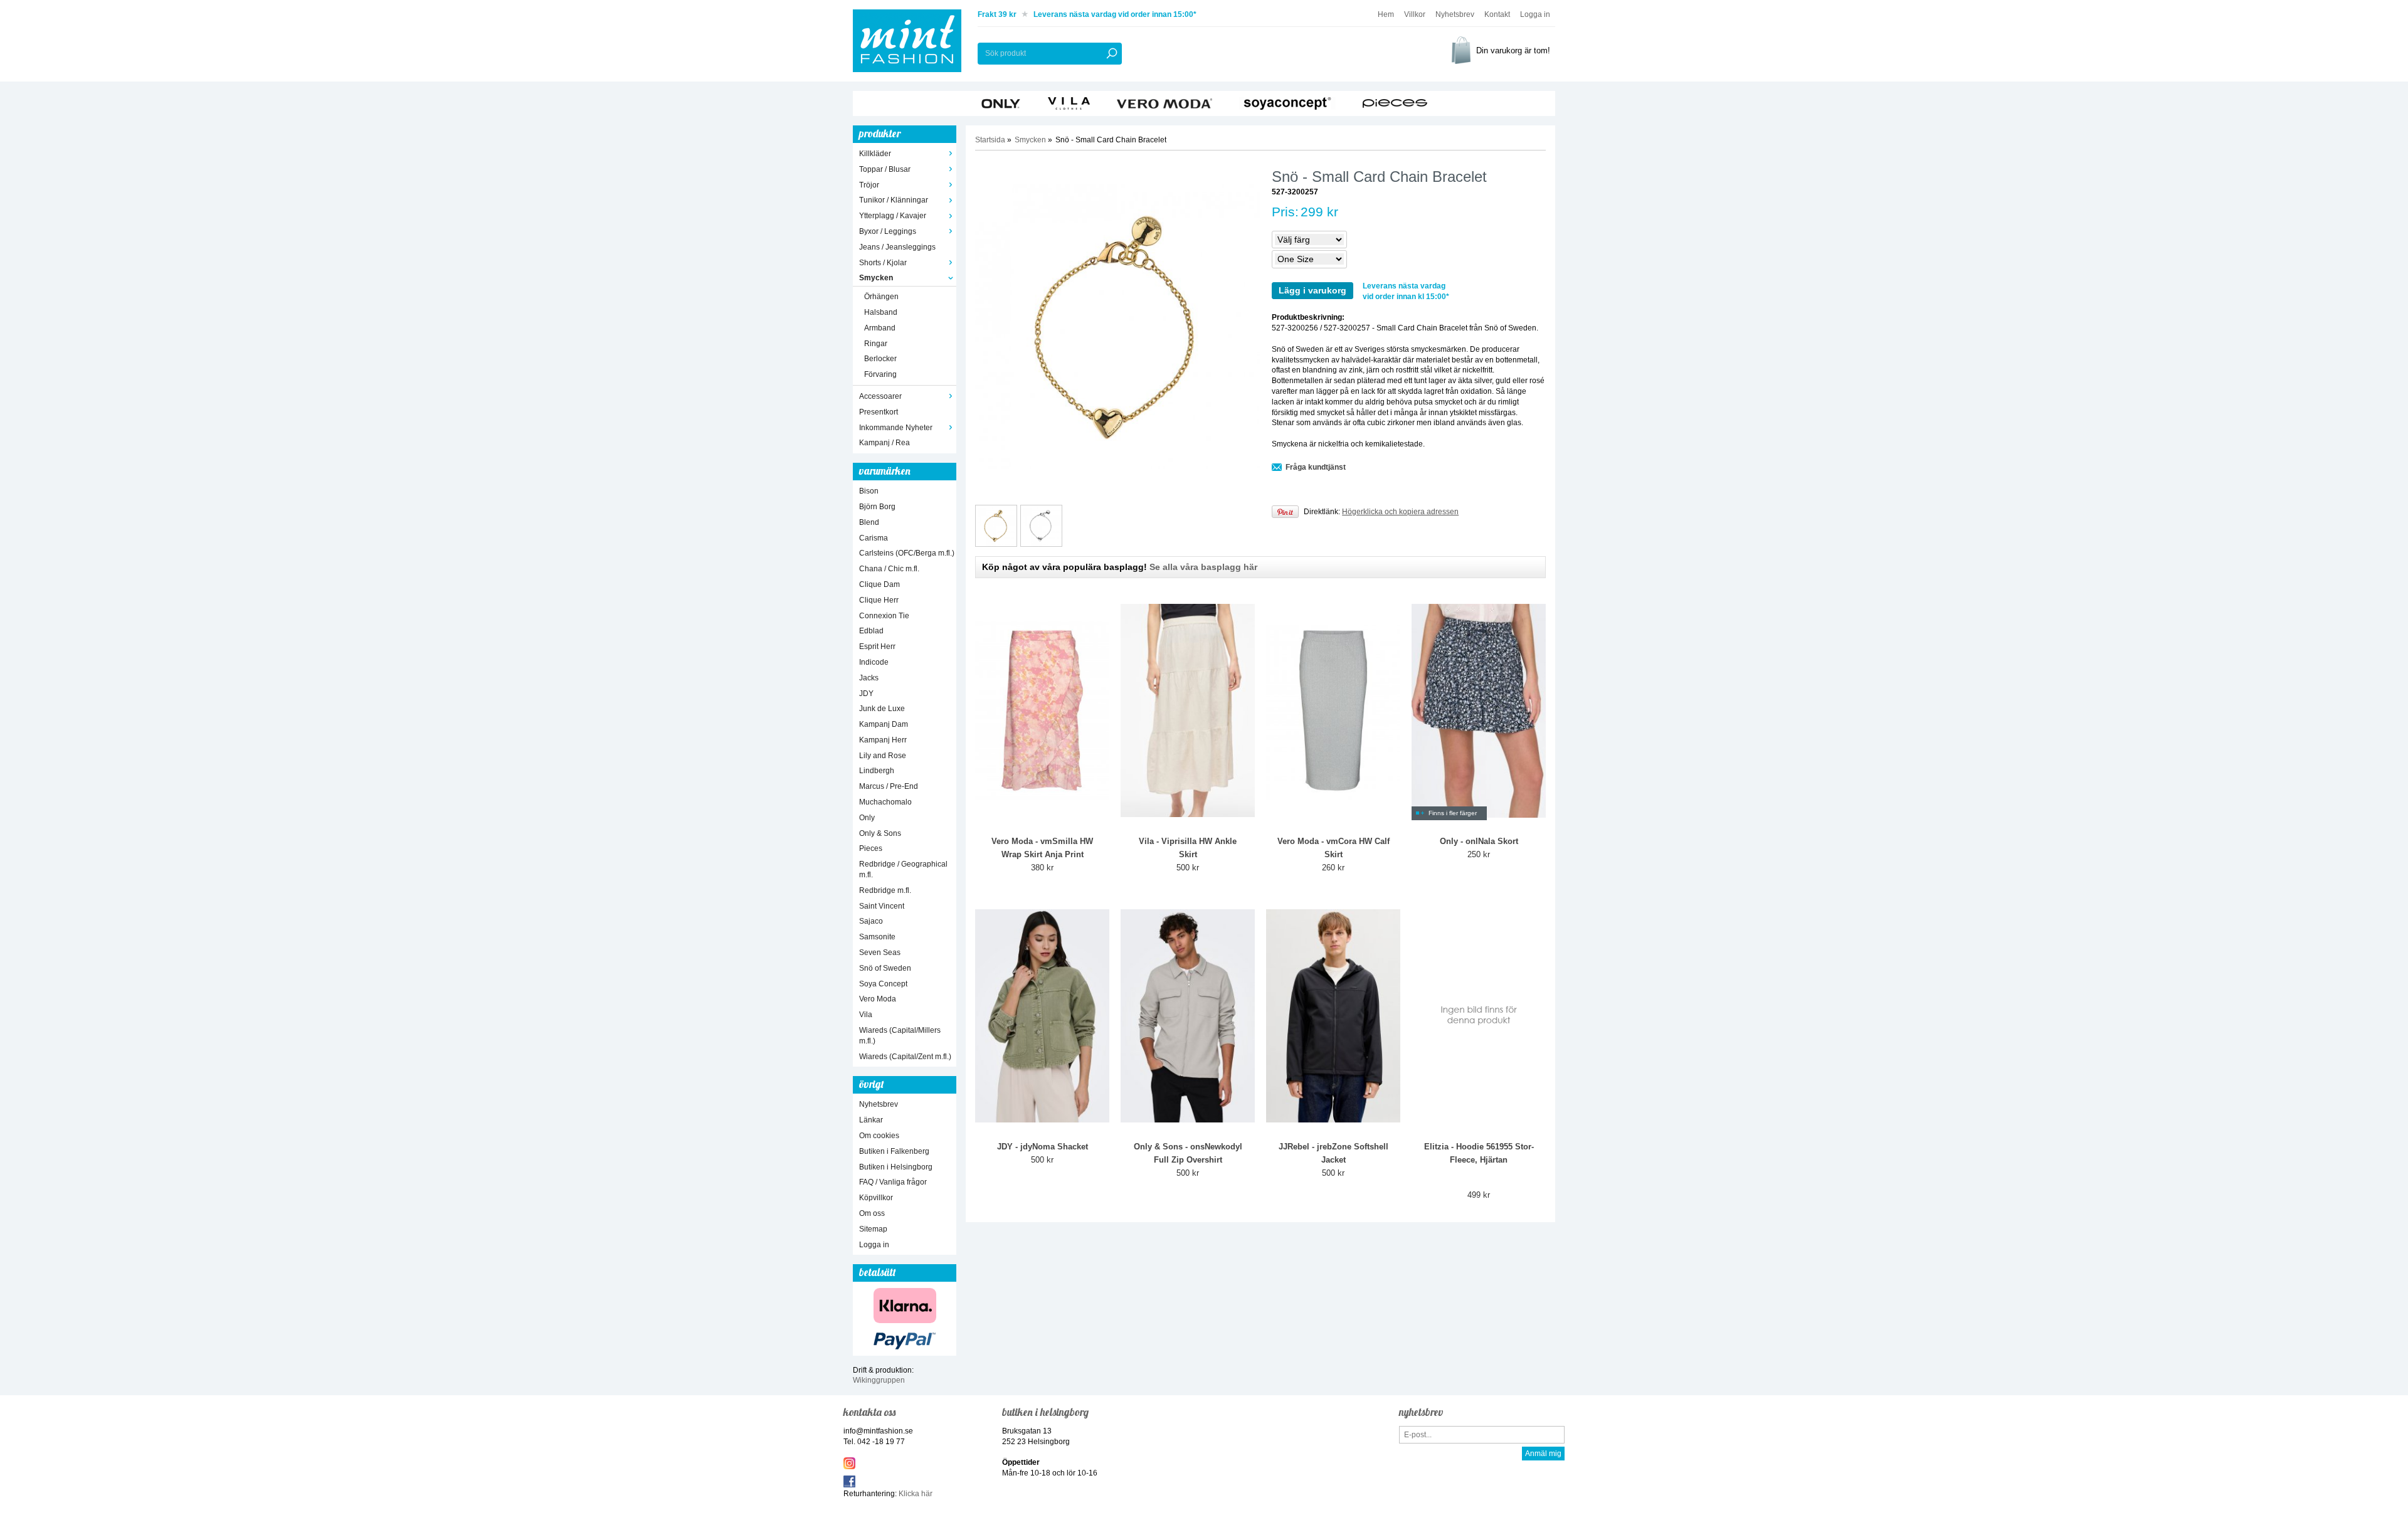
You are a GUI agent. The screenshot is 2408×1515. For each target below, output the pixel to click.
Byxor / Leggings (888, 231)
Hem (1386, 14)
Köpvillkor (876, 1198)
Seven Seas (880, 953)
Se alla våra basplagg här (1203, 567)
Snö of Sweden (885, 968)
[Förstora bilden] (1118, 326)
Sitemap (873, 1229)
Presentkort (879, 412)
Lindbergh (877, 771)
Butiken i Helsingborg (896, 1167)
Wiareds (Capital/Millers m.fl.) (900, 1036)
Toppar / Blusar (885, 169)
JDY (866, 694)
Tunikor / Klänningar (894, 200)
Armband (880, 328)
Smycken (876, 278)
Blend (869, 522)
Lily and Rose (883, 756)
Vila (866, 1015)
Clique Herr (879, 600)
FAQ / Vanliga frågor (893, 1182)
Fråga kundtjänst (1316, 467)
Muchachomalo (885, 802)
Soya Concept (883, 984)
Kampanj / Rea (885, 443)
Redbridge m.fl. (885, 890)
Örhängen (881, 297)
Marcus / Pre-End (889, 786)
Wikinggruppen (879, 1380)
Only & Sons (880, 833)
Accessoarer (880, 396)
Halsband (881, 312)
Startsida (990, 140)
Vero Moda (878, 999)
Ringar (876, 344)
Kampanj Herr (883, 740)
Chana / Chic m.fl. (889, 569)
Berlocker (880, 359)
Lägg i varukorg (1312, 290)
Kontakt (1497, 14)
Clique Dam (879, 584)
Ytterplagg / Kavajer (893, 216)
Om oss (872, 1213)
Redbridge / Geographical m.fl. (903, 869)
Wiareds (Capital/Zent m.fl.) (905, 1057)
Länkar (871, 1120)
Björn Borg (877, 507)
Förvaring (880, 374)
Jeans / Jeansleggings (897, 247)
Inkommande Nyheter (896, 428)
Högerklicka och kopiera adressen (1400, 512)
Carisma (874, 538)
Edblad (871, 631)
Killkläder (875, 154)
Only (867, 818)
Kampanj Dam (884, 724)
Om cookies (879, 1136)
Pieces (871, 848)
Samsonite (877, 937)
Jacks (869, 678)
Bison (869, 491)
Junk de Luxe (882, 709)
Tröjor (869, 185)
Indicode (874, 662)
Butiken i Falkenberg (894, 1151)
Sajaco (871, 921)
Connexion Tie (884, 616)
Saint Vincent (882, 906)
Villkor (1415, 14)
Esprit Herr (877, 647)
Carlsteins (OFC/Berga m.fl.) (907, 553)
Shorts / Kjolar (883, 263)
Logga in (1535, 14)
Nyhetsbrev (1455, 14)
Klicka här (916, 1494)
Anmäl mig (1543, 1454)
